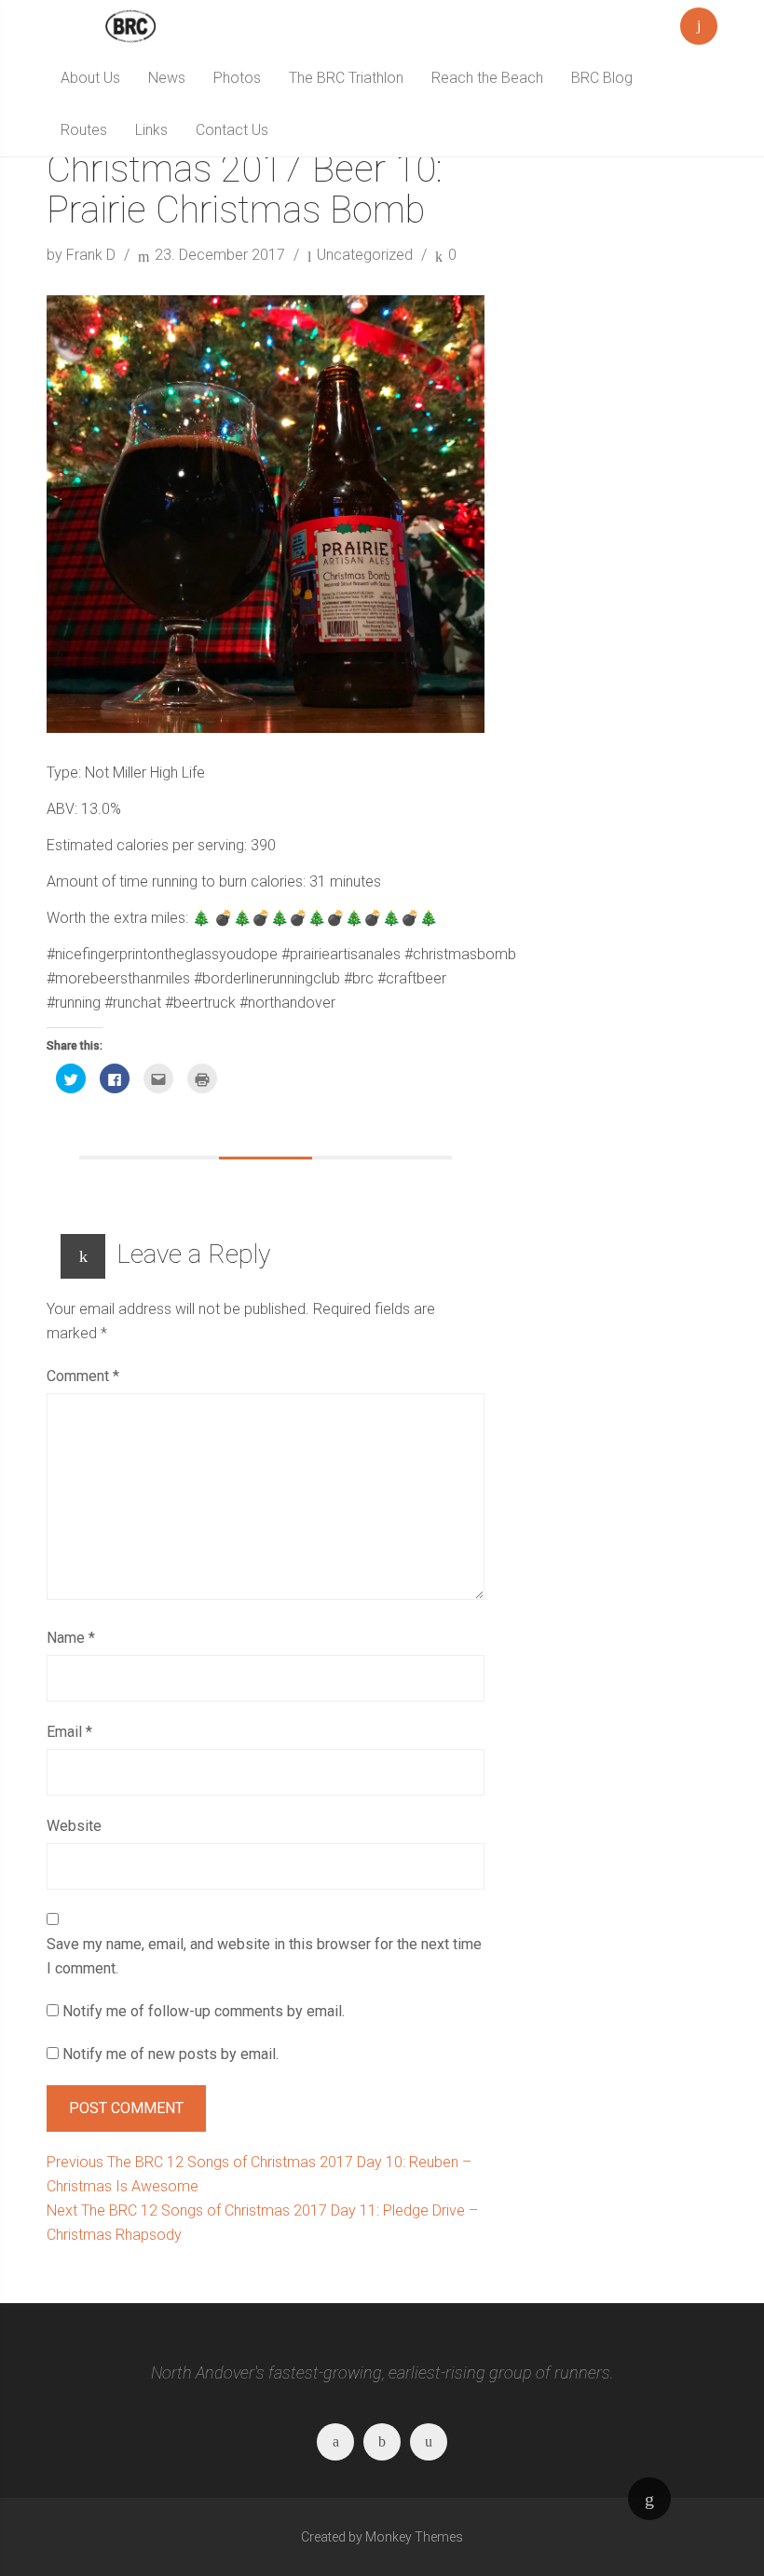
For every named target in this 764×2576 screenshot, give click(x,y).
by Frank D (83, 255)
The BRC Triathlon (346, 78)
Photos (237, 78)
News (167, 78)
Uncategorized (365, 255)
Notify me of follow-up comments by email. (204, 2011)
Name (71, 1638)
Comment (83, 1376)
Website (74, 1826)
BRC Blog (602, 78)
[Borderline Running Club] (130, 26)
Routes (84, 130)
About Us (90, 78)
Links (151, 130)
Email (69, 1732)
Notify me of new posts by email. (171, 2054)
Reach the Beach (487, 78)
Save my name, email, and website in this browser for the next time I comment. (264, 1956)
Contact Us (232, 130)
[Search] (699, 22)
